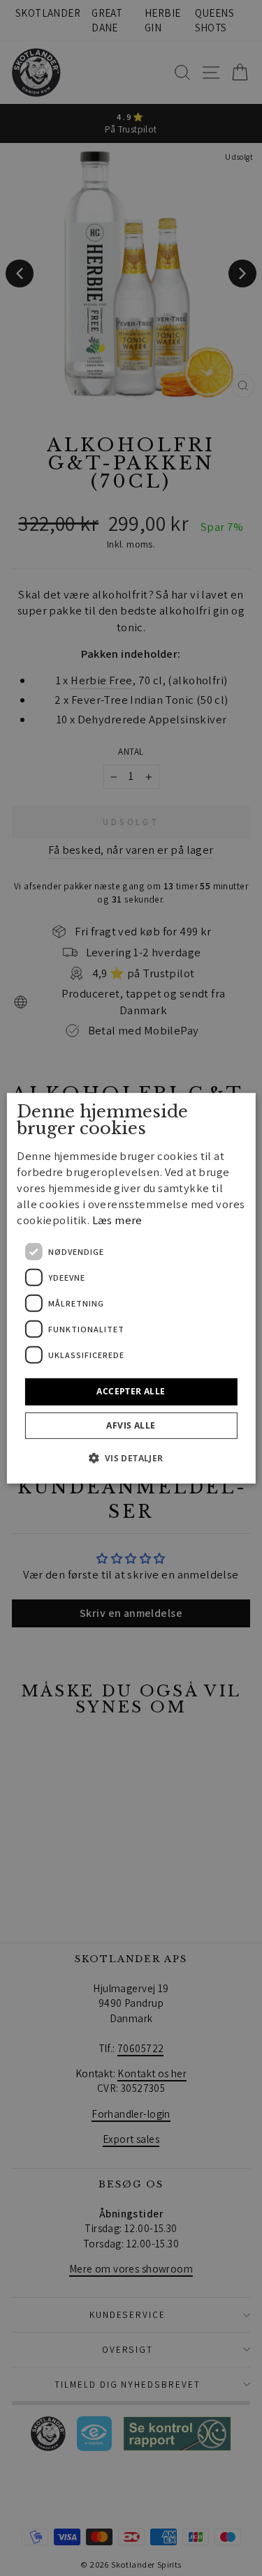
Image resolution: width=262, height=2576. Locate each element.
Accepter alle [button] (131, 1391)
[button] (131, 1458)
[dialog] (131, 1288)
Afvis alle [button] (131, 1425)
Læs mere (117, 1220)
